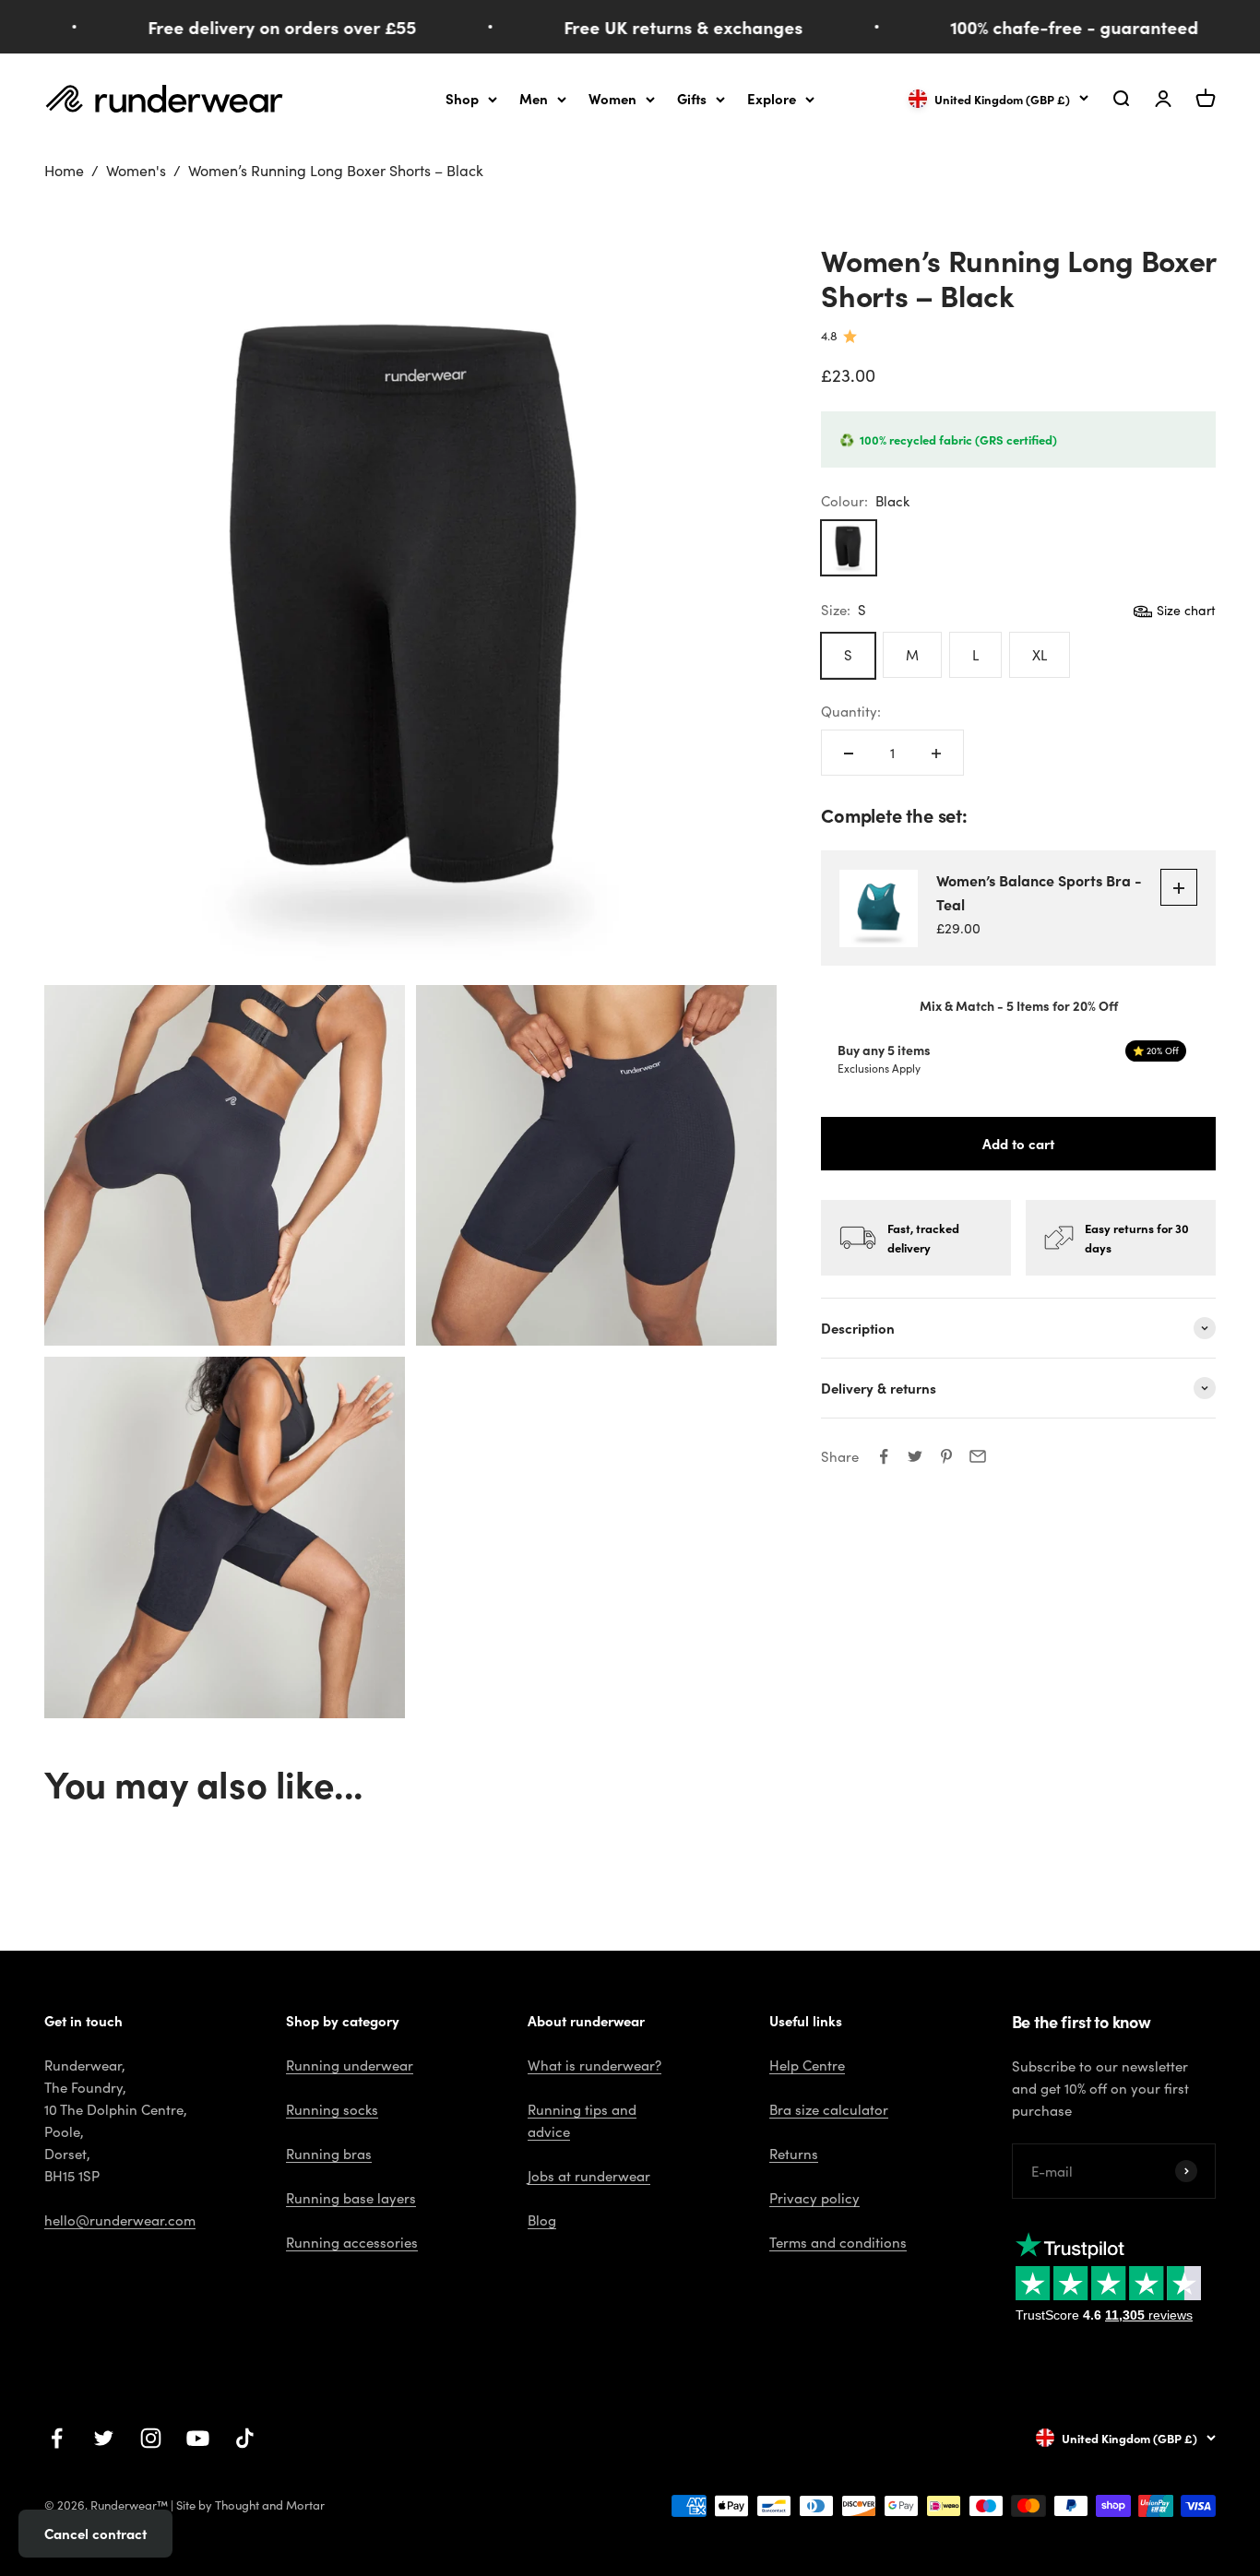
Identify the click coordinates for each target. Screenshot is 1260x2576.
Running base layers (351, 2198)
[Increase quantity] (936, 754)
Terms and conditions (838, 2242)
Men (534, 98)
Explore (772, 98)
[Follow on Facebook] (57, 2438)
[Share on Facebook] (884, 1456)
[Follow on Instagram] (151, 2438)
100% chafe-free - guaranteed (1047, 27)
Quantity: (851, 712)
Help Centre (807, 2065)
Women (612, 98)
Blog (542, 2220)
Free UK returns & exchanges (656, 27)
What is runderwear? (594, 2065)
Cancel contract (95, 2533)
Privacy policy (814, 2198)
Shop (462, 98)
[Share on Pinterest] (946, 1456)
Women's (136, 170)
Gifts (692, 98)
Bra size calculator (829, 2109)
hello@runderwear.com (120, 2220)
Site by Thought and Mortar (250, 2505)
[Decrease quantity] (849, 754)
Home (64, 170)
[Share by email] (978, 1456)
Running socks (332, 2109)
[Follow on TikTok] (245, 2438)
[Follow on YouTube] (198, 2438)
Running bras (329, 2154)
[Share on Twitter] (915, 1456)
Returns (794, 2154)
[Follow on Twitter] (104, 2438)
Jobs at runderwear (589, 2176)
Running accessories (352, 2242)
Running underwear (350, 2065)
